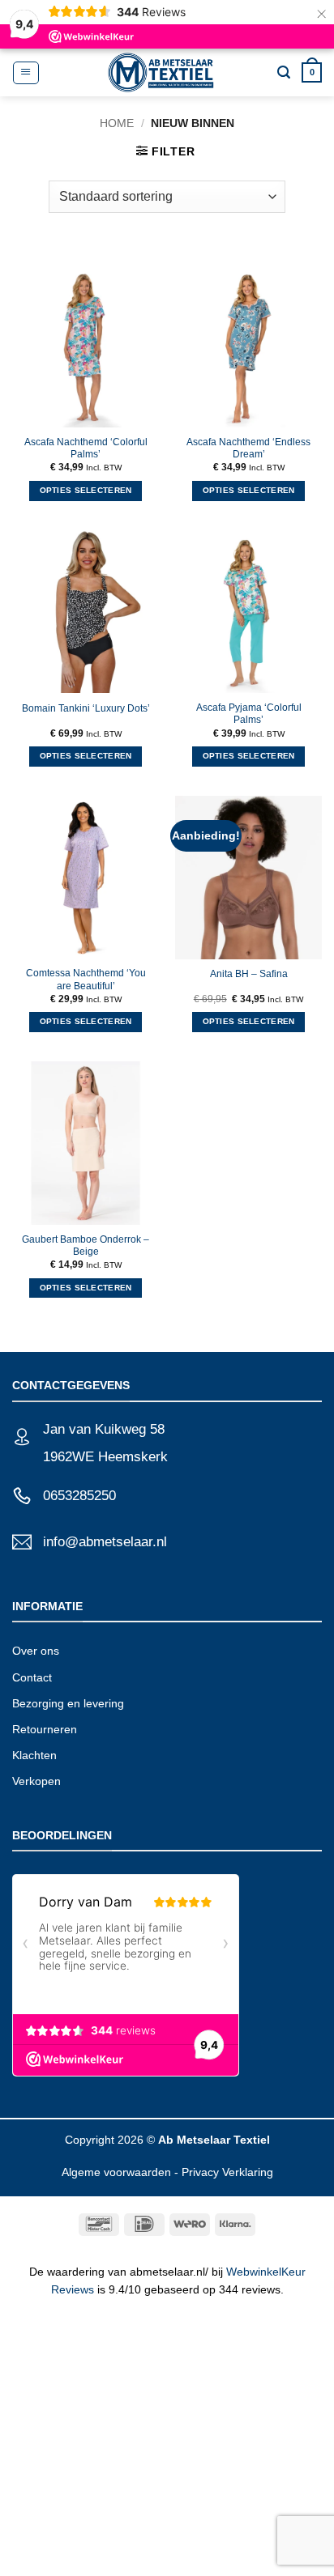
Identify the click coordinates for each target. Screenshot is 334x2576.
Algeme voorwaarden (116, 2172)
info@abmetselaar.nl (105, 1542)
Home (117, 123)
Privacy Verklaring (227, 2172)
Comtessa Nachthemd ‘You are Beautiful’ (86, 979)
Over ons (36, 1651)
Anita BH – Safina (249, 974)
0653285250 (79, 1496)
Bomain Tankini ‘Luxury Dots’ (86, 708)
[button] (26, 73)
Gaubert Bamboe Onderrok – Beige (86, 1245)
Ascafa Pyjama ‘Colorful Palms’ (249, 714)
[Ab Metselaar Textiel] (161, 72)
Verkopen (36, 1781)
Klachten (34, 1755)
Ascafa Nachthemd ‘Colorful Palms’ (86, 448)
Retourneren (45, 1729)
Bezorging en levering (68, 1703)
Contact (32, 1677)
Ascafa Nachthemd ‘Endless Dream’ (248, 448)
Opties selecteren (86, 490)
